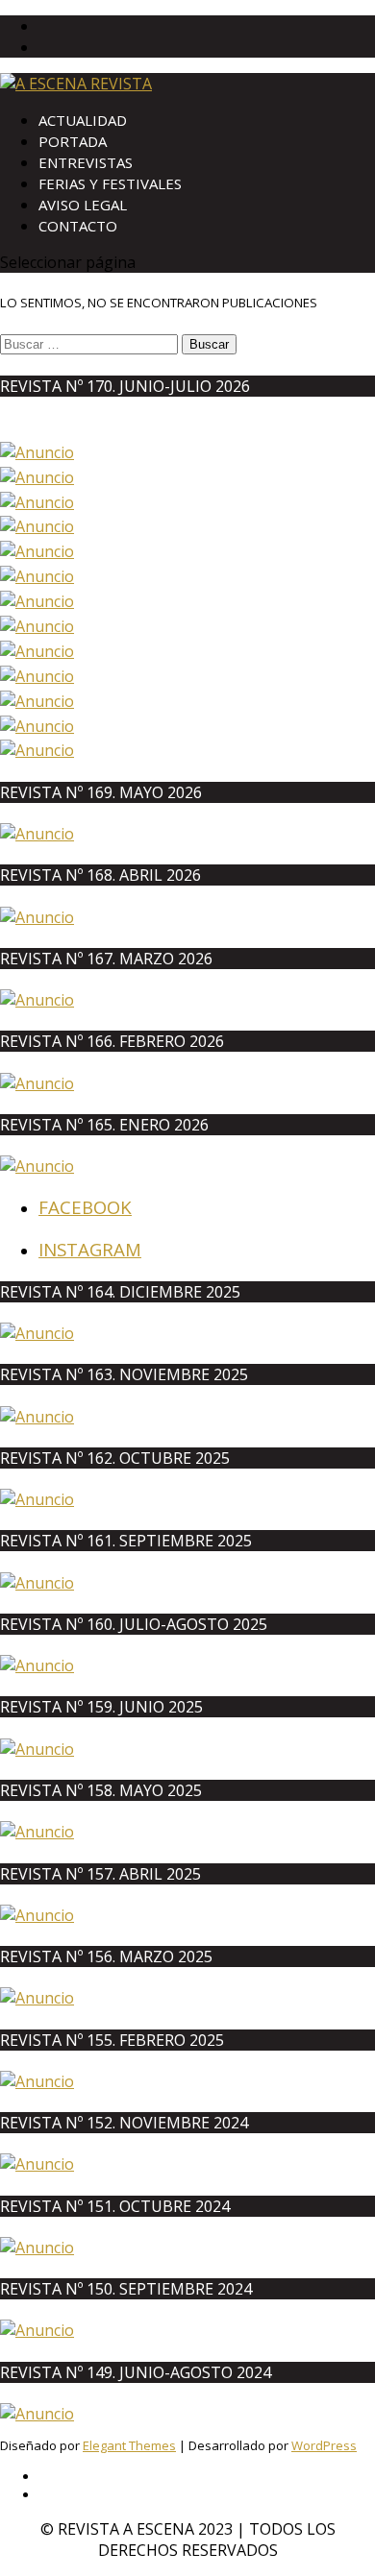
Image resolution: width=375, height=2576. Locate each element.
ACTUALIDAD (83, 120)
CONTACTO (78, 226)
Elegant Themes (129, 2445)
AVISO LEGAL (83, 205)
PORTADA (73, 141)
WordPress (324, 2445)
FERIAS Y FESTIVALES (110, 183)
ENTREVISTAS (86, 162)
